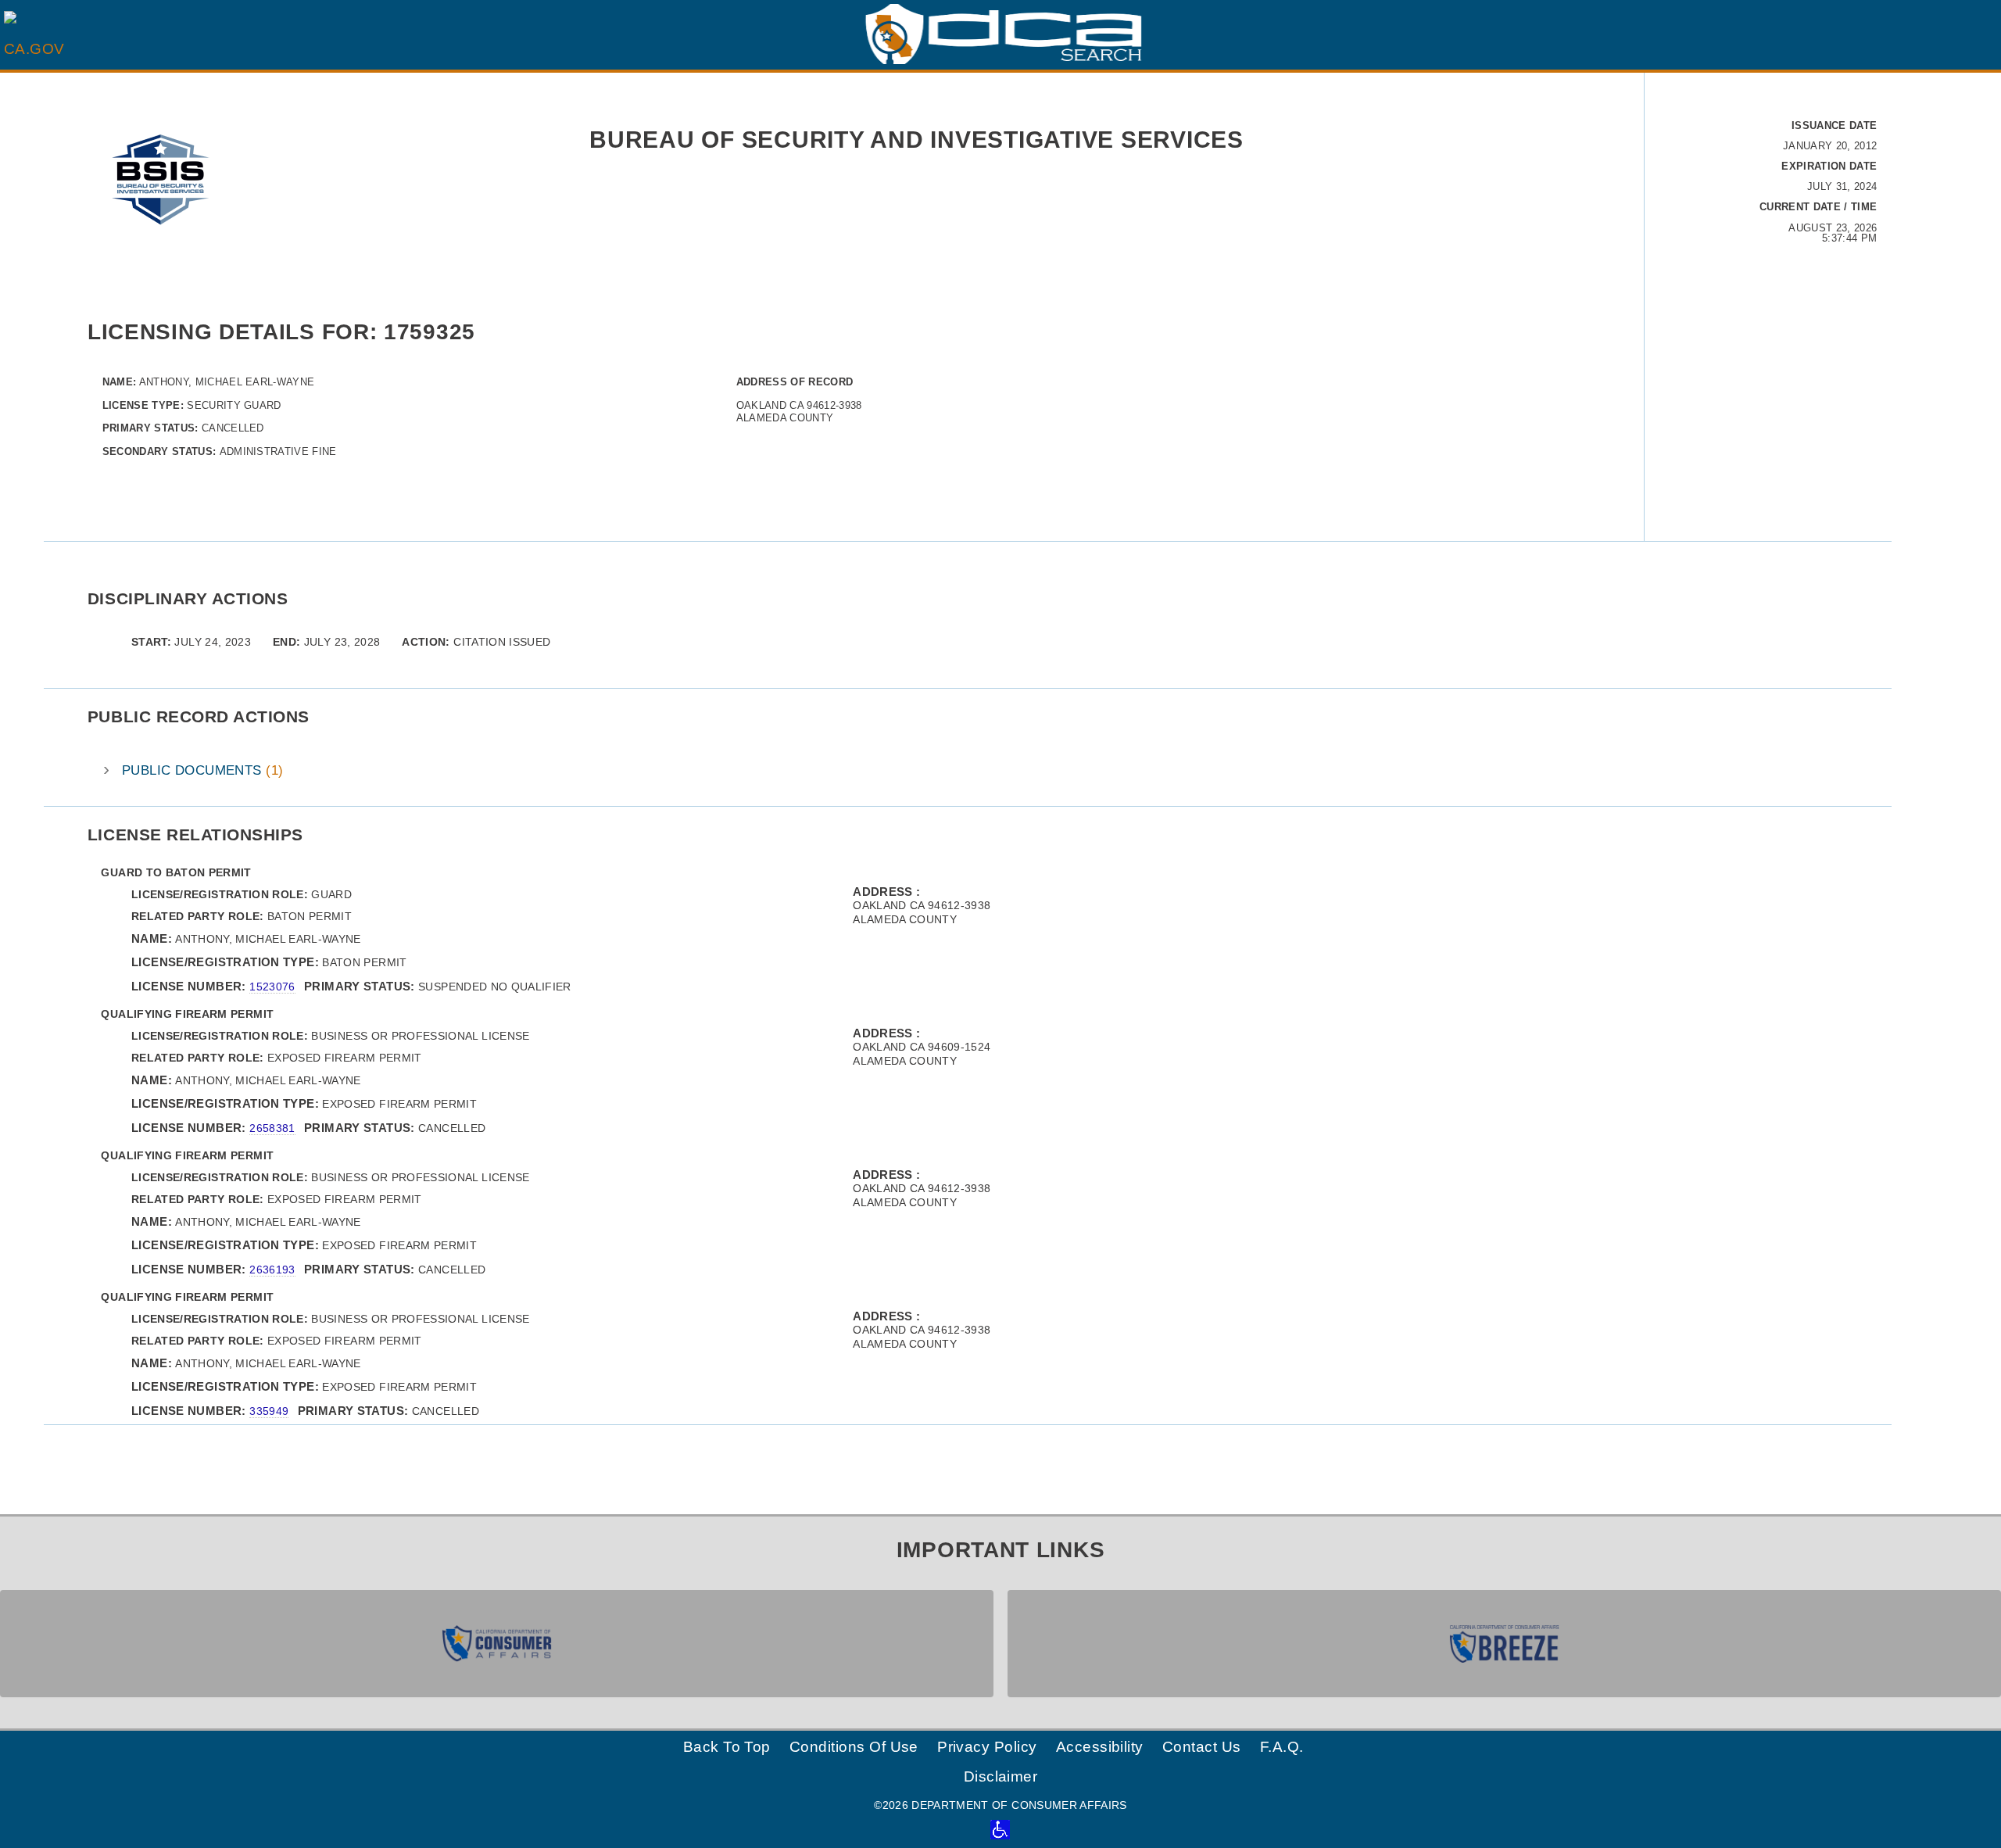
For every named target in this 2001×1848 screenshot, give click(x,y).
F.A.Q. (1282, 1747)
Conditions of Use (854, 1747)
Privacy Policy (987, 1747)
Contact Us (1202, 1747)
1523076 (272, 987)
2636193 (272, 1270)
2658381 (272, 1128)
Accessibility (1100, 1747)
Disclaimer (1001, 1776)
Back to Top (727, 1747)
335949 (269, 1411)
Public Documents (202, 770)
